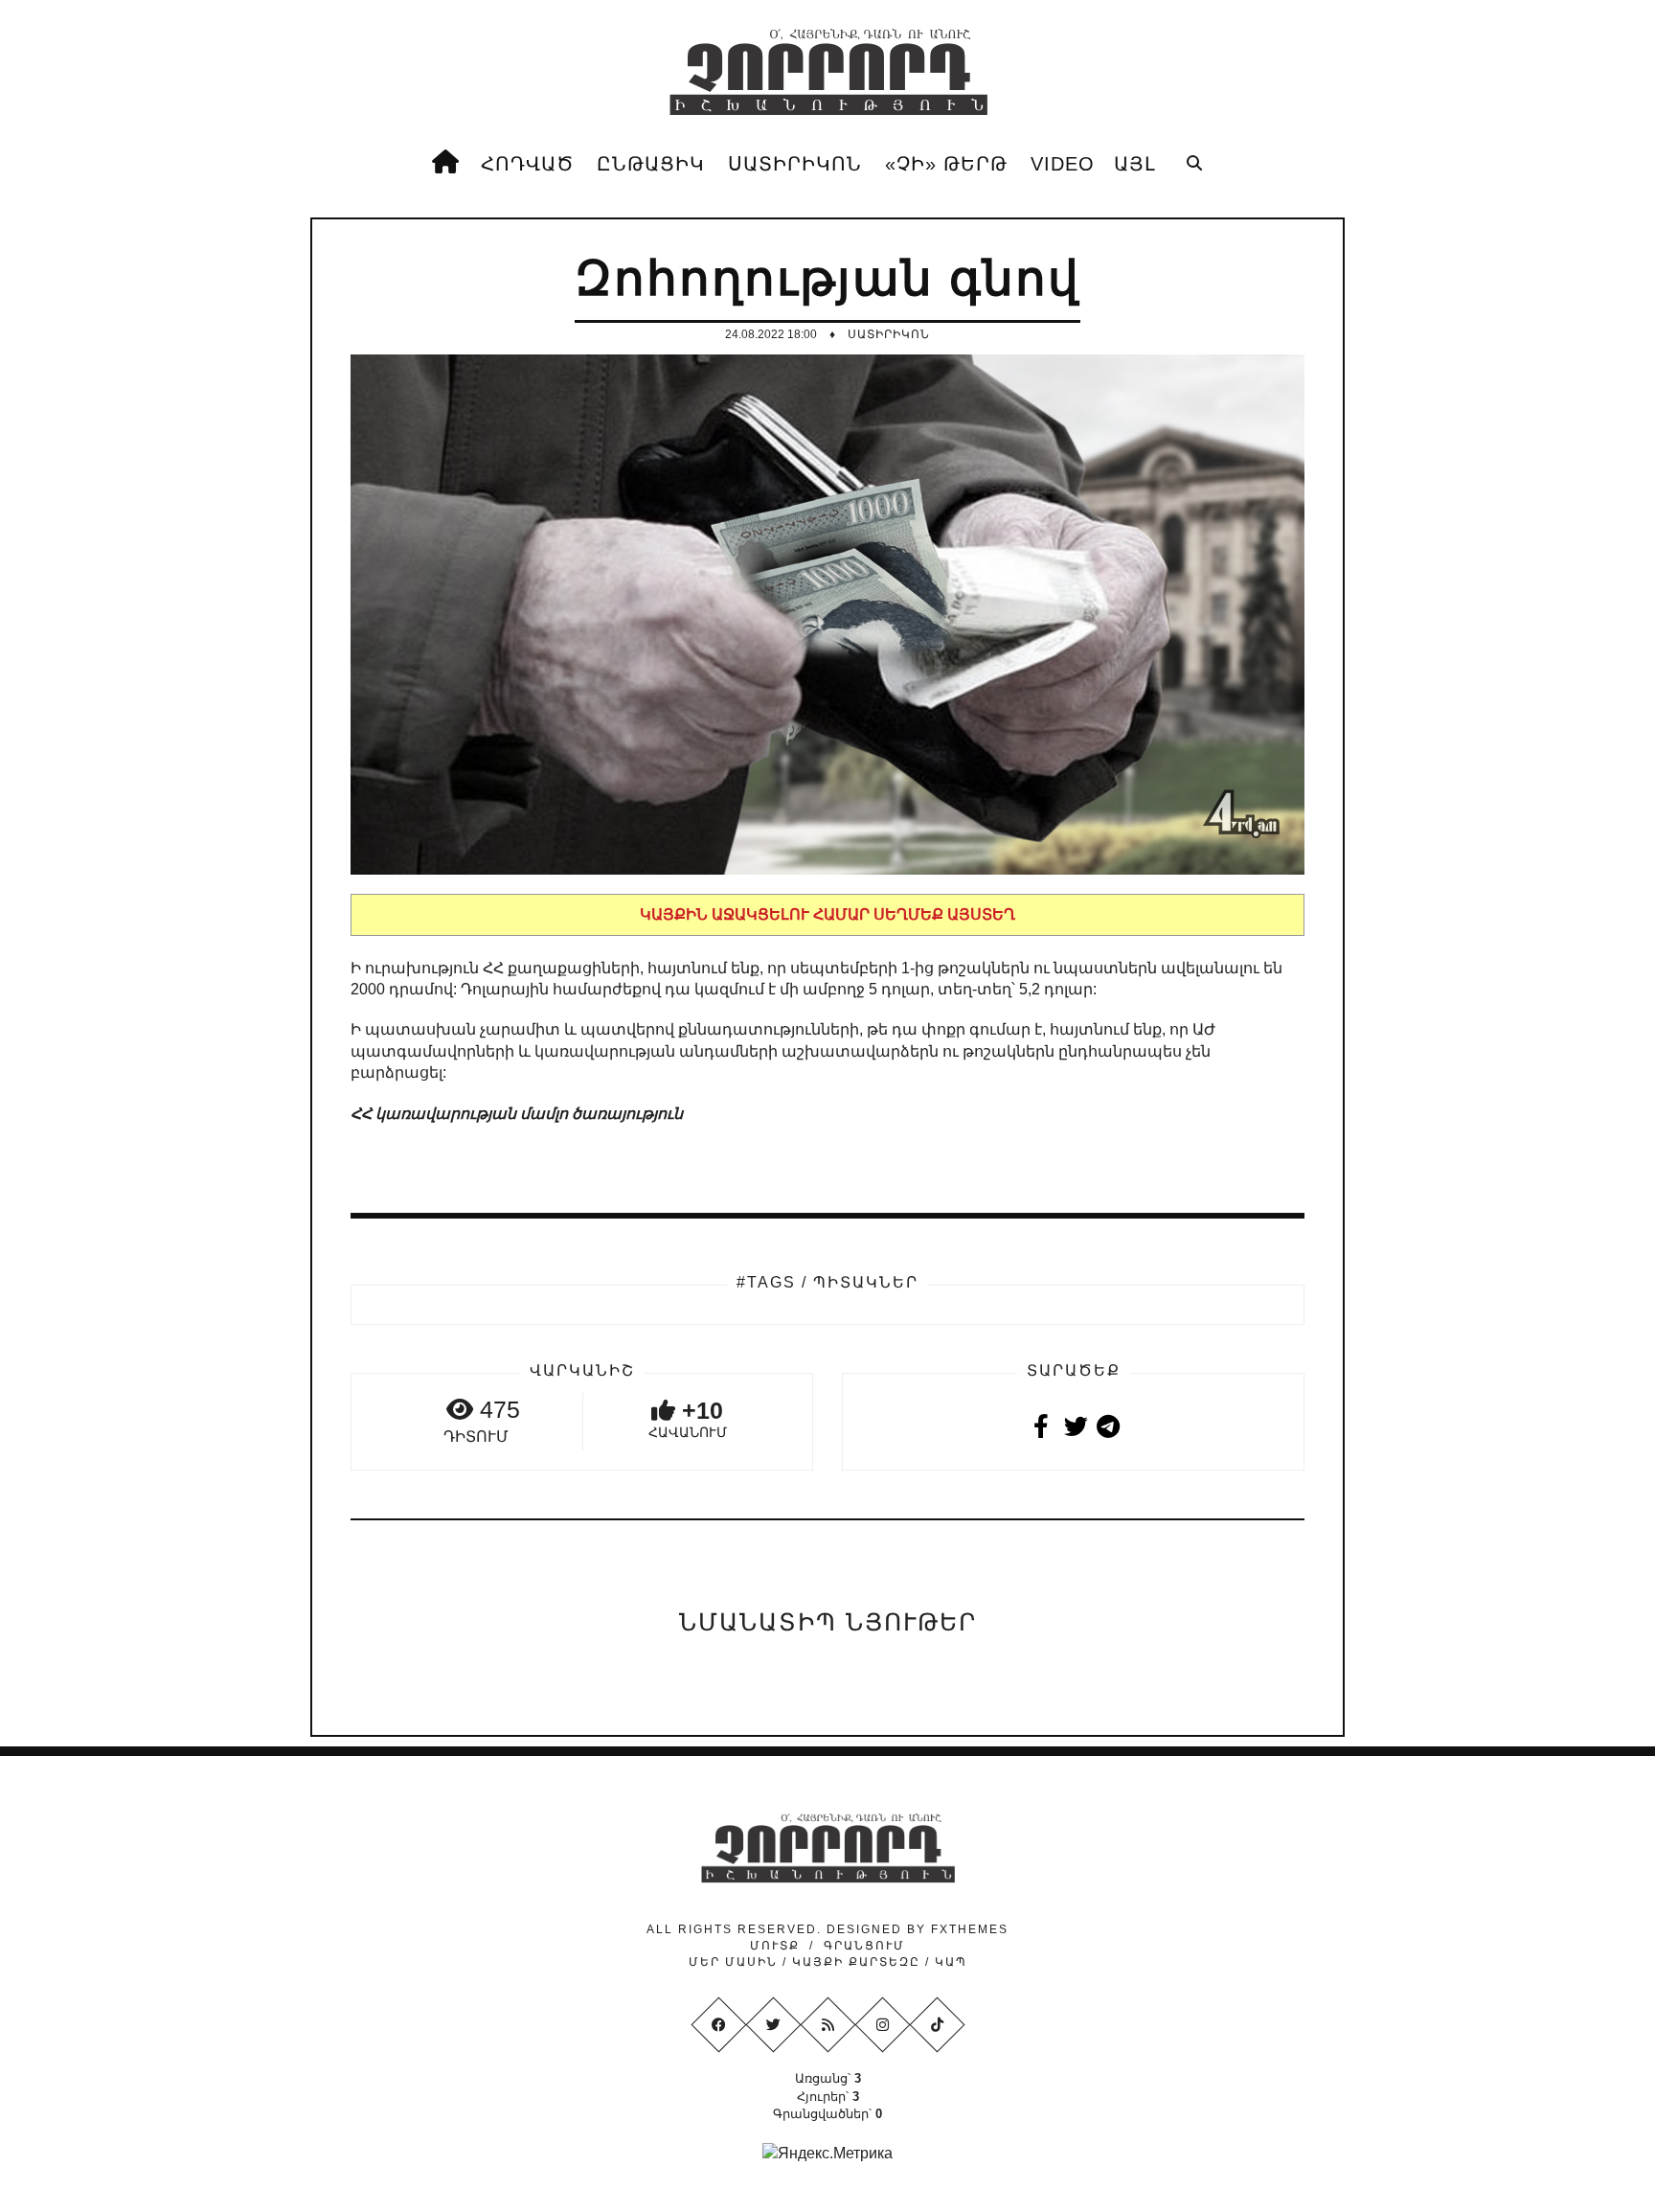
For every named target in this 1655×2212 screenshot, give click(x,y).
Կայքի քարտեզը (856, 1962)
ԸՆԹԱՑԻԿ (651, 164)
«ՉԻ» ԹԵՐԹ (946, 164)
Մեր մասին (736, 1962)
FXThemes (970, 1929)
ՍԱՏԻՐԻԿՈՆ (795, 164)
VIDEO (1063, 164)
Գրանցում (864, 1946)
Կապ (949, 1962)
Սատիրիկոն (889, 334)
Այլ (1135, 164)
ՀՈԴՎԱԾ (527, 164)
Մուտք (775, 1946)
